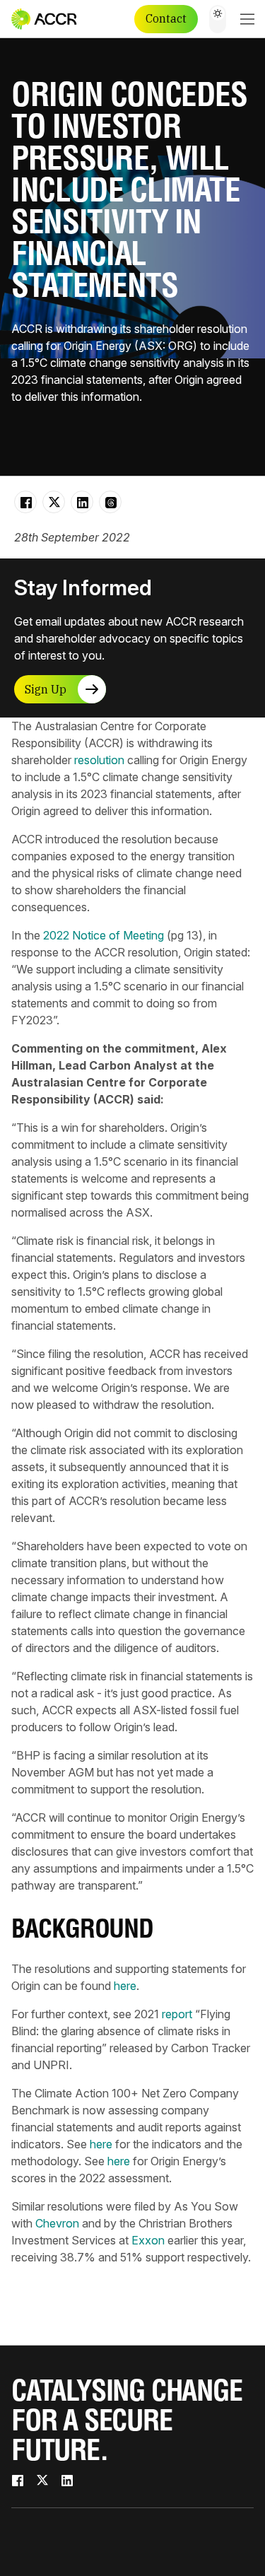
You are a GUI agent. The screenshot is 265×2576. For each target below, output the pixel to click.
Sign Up (46, 689)
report (177, 2014)
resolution (99, 760)
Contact (166, 18)
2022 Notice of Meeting (104, 935)
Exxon (148, 2240)
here (125, 1986)
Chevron (57, 2223)
